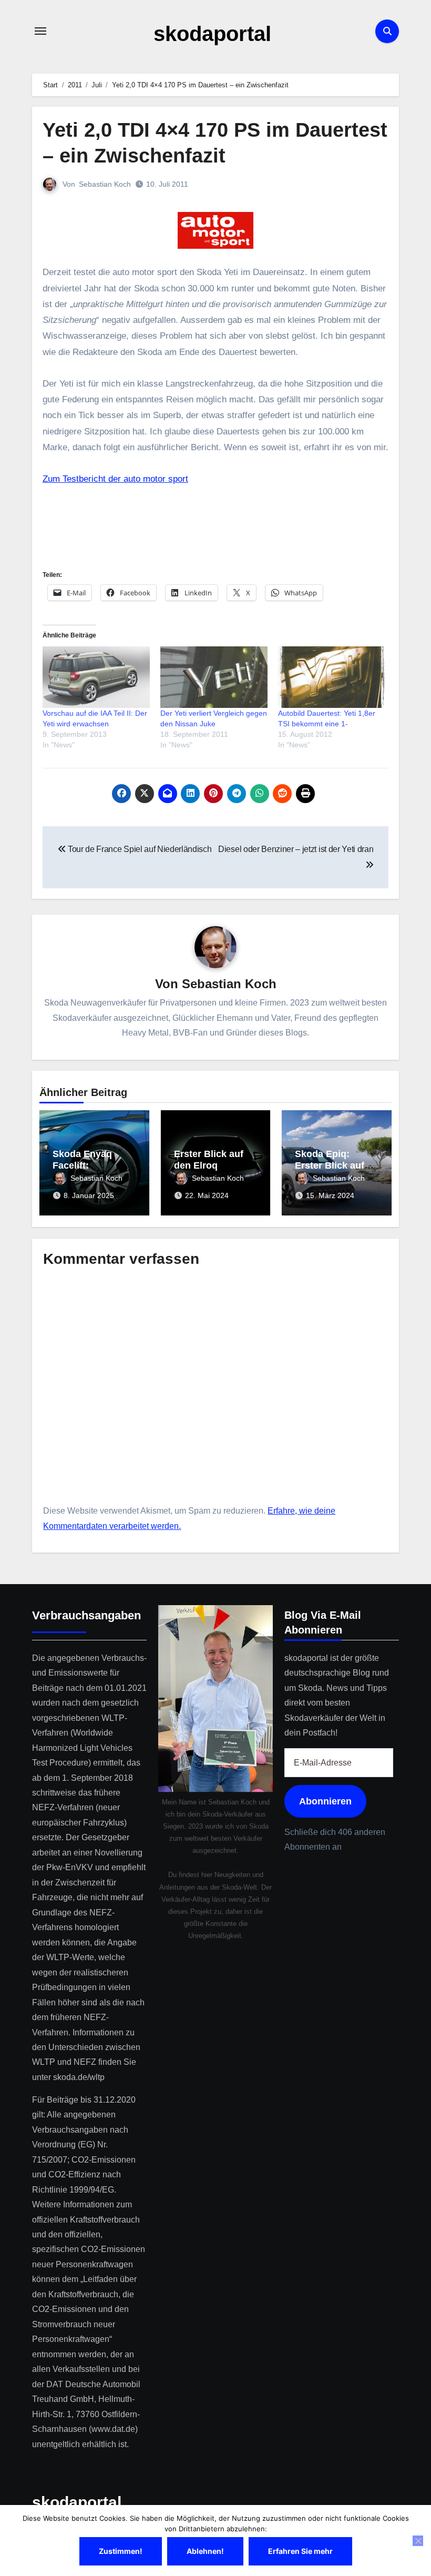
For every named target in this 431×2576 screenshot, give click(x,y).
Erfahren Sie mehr (300, 2551)
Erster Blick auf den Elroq (209, 1160)
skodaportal (212, 34)
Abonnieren (325, 1801)
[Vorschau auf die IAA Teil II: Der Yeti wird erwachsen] (96, 677)
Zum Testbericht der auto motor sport (115, 479)
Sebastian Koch (105, 184)
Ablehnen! (205, 2551)
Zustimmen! (121, 2551)
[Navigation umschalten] (40, 31)
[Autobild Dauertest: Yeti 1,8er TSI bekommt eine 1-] (332, 677)
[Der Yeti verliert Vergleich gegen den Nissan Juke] (214, 677)
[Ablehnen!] (418, 2541)
